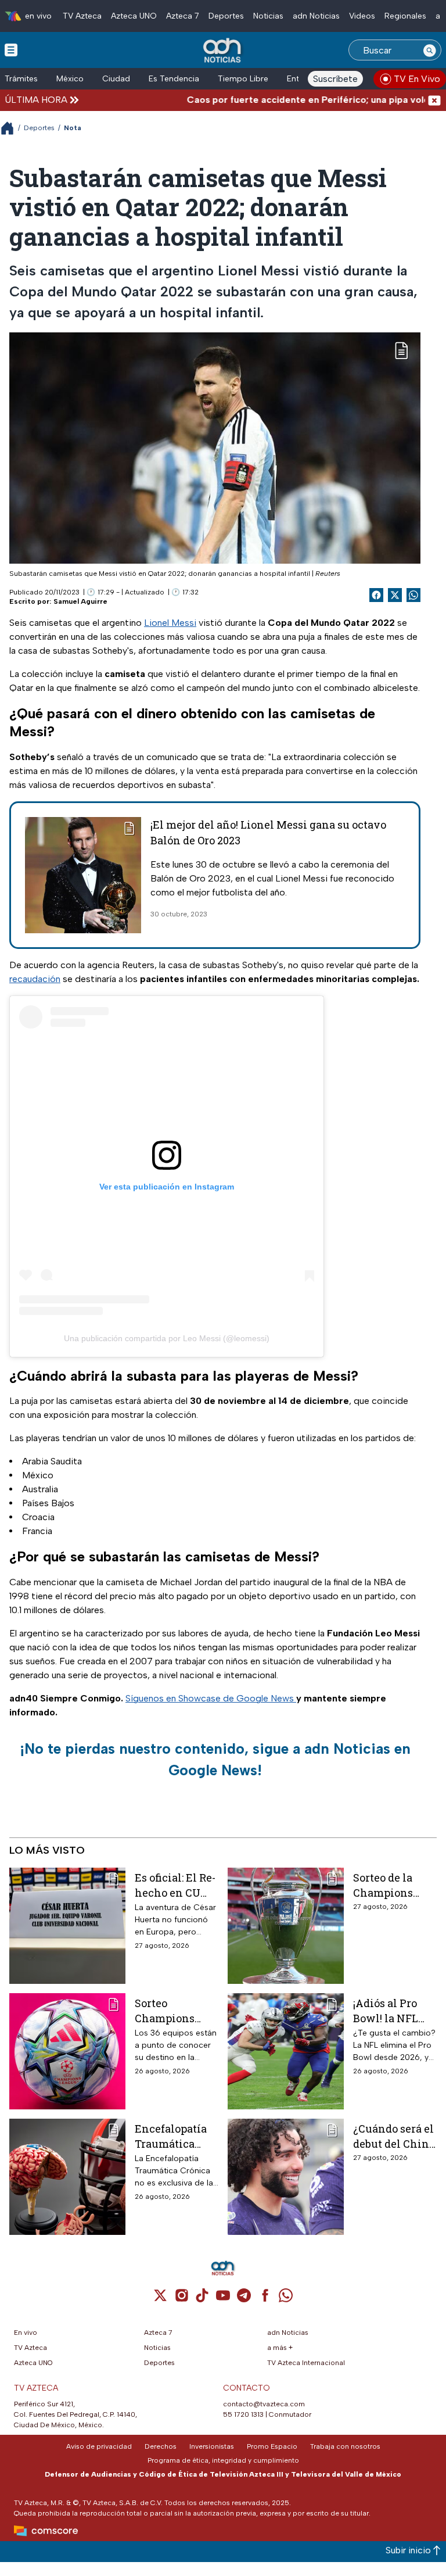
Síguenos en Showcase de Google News (211, 1698)
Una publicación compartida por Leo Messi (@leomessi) (167, 1338)
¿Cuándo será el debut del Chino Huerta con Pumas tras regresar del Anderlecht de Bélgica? (394, 2136)
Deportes (226, 16)
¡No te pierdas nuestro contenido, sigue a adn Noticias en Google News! (215, 1760)
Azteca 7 (183, 16)
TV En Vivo (417, 79)
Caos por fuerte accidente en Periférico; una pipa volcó (284, 100)
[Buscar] (430, 50)
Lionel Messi (170, 623)
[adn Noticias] (223, 51)
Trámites (21, 79)
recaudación (35, 979)
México (70, 79)
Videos (362, 16)
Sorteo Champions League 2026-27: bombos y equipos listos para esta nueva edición (175, 2010)
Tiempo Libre (243, 79)
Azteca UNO (134, 16)
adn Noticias (316, 16)
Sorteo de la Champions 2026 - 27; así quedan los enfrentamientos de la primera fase (395, 1885)
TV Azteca (82, 16)
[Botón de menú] (11, 49)
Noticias (268, 16)
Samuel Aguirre (80, 601)
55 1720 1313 (243, 2414)
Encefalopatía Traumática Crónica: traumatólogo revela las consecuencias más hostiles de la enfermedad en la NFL (175, 2136)
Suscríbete (335, 79)
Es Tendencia (174, 79)
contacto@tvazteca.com (264, 2404)
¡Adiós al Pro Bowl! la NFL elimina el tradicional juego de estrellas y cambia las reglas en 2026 (390, 2010)
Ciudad (116, 79)
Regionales (405, 16)
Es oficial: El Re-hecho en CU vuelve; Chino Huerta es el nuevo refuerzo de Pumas (175, 1885)
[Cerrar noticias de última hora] (434, 100)
